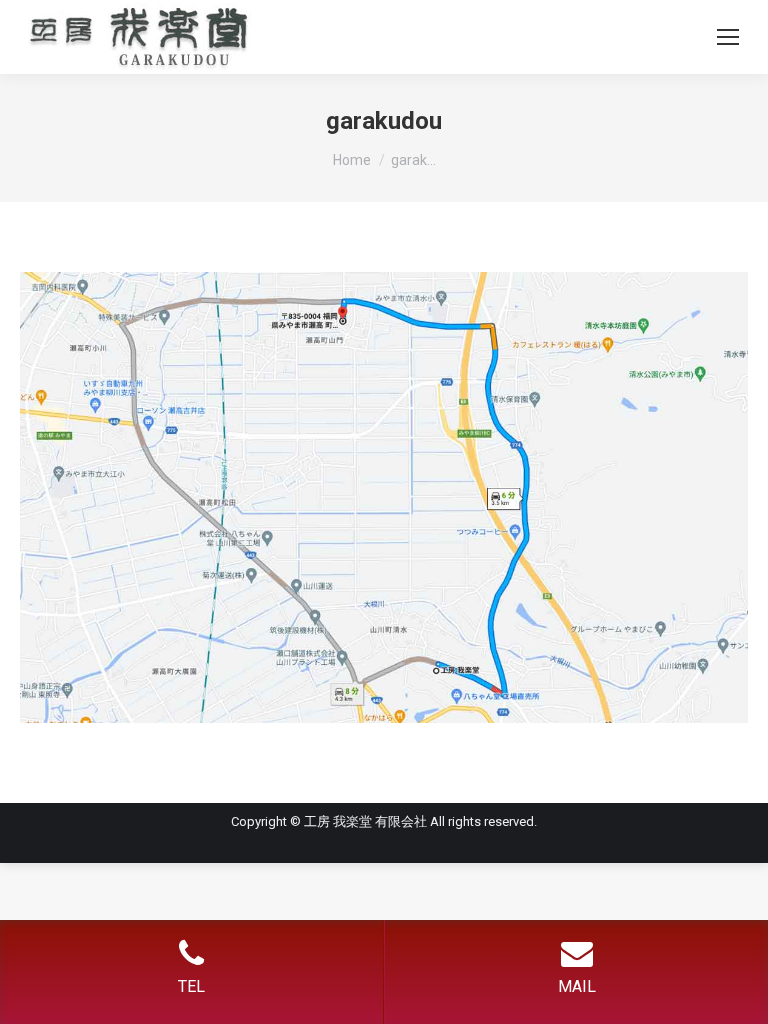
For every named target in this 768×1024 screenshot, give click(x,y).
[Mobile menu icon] (728, 37)
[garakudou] (384, 497)
